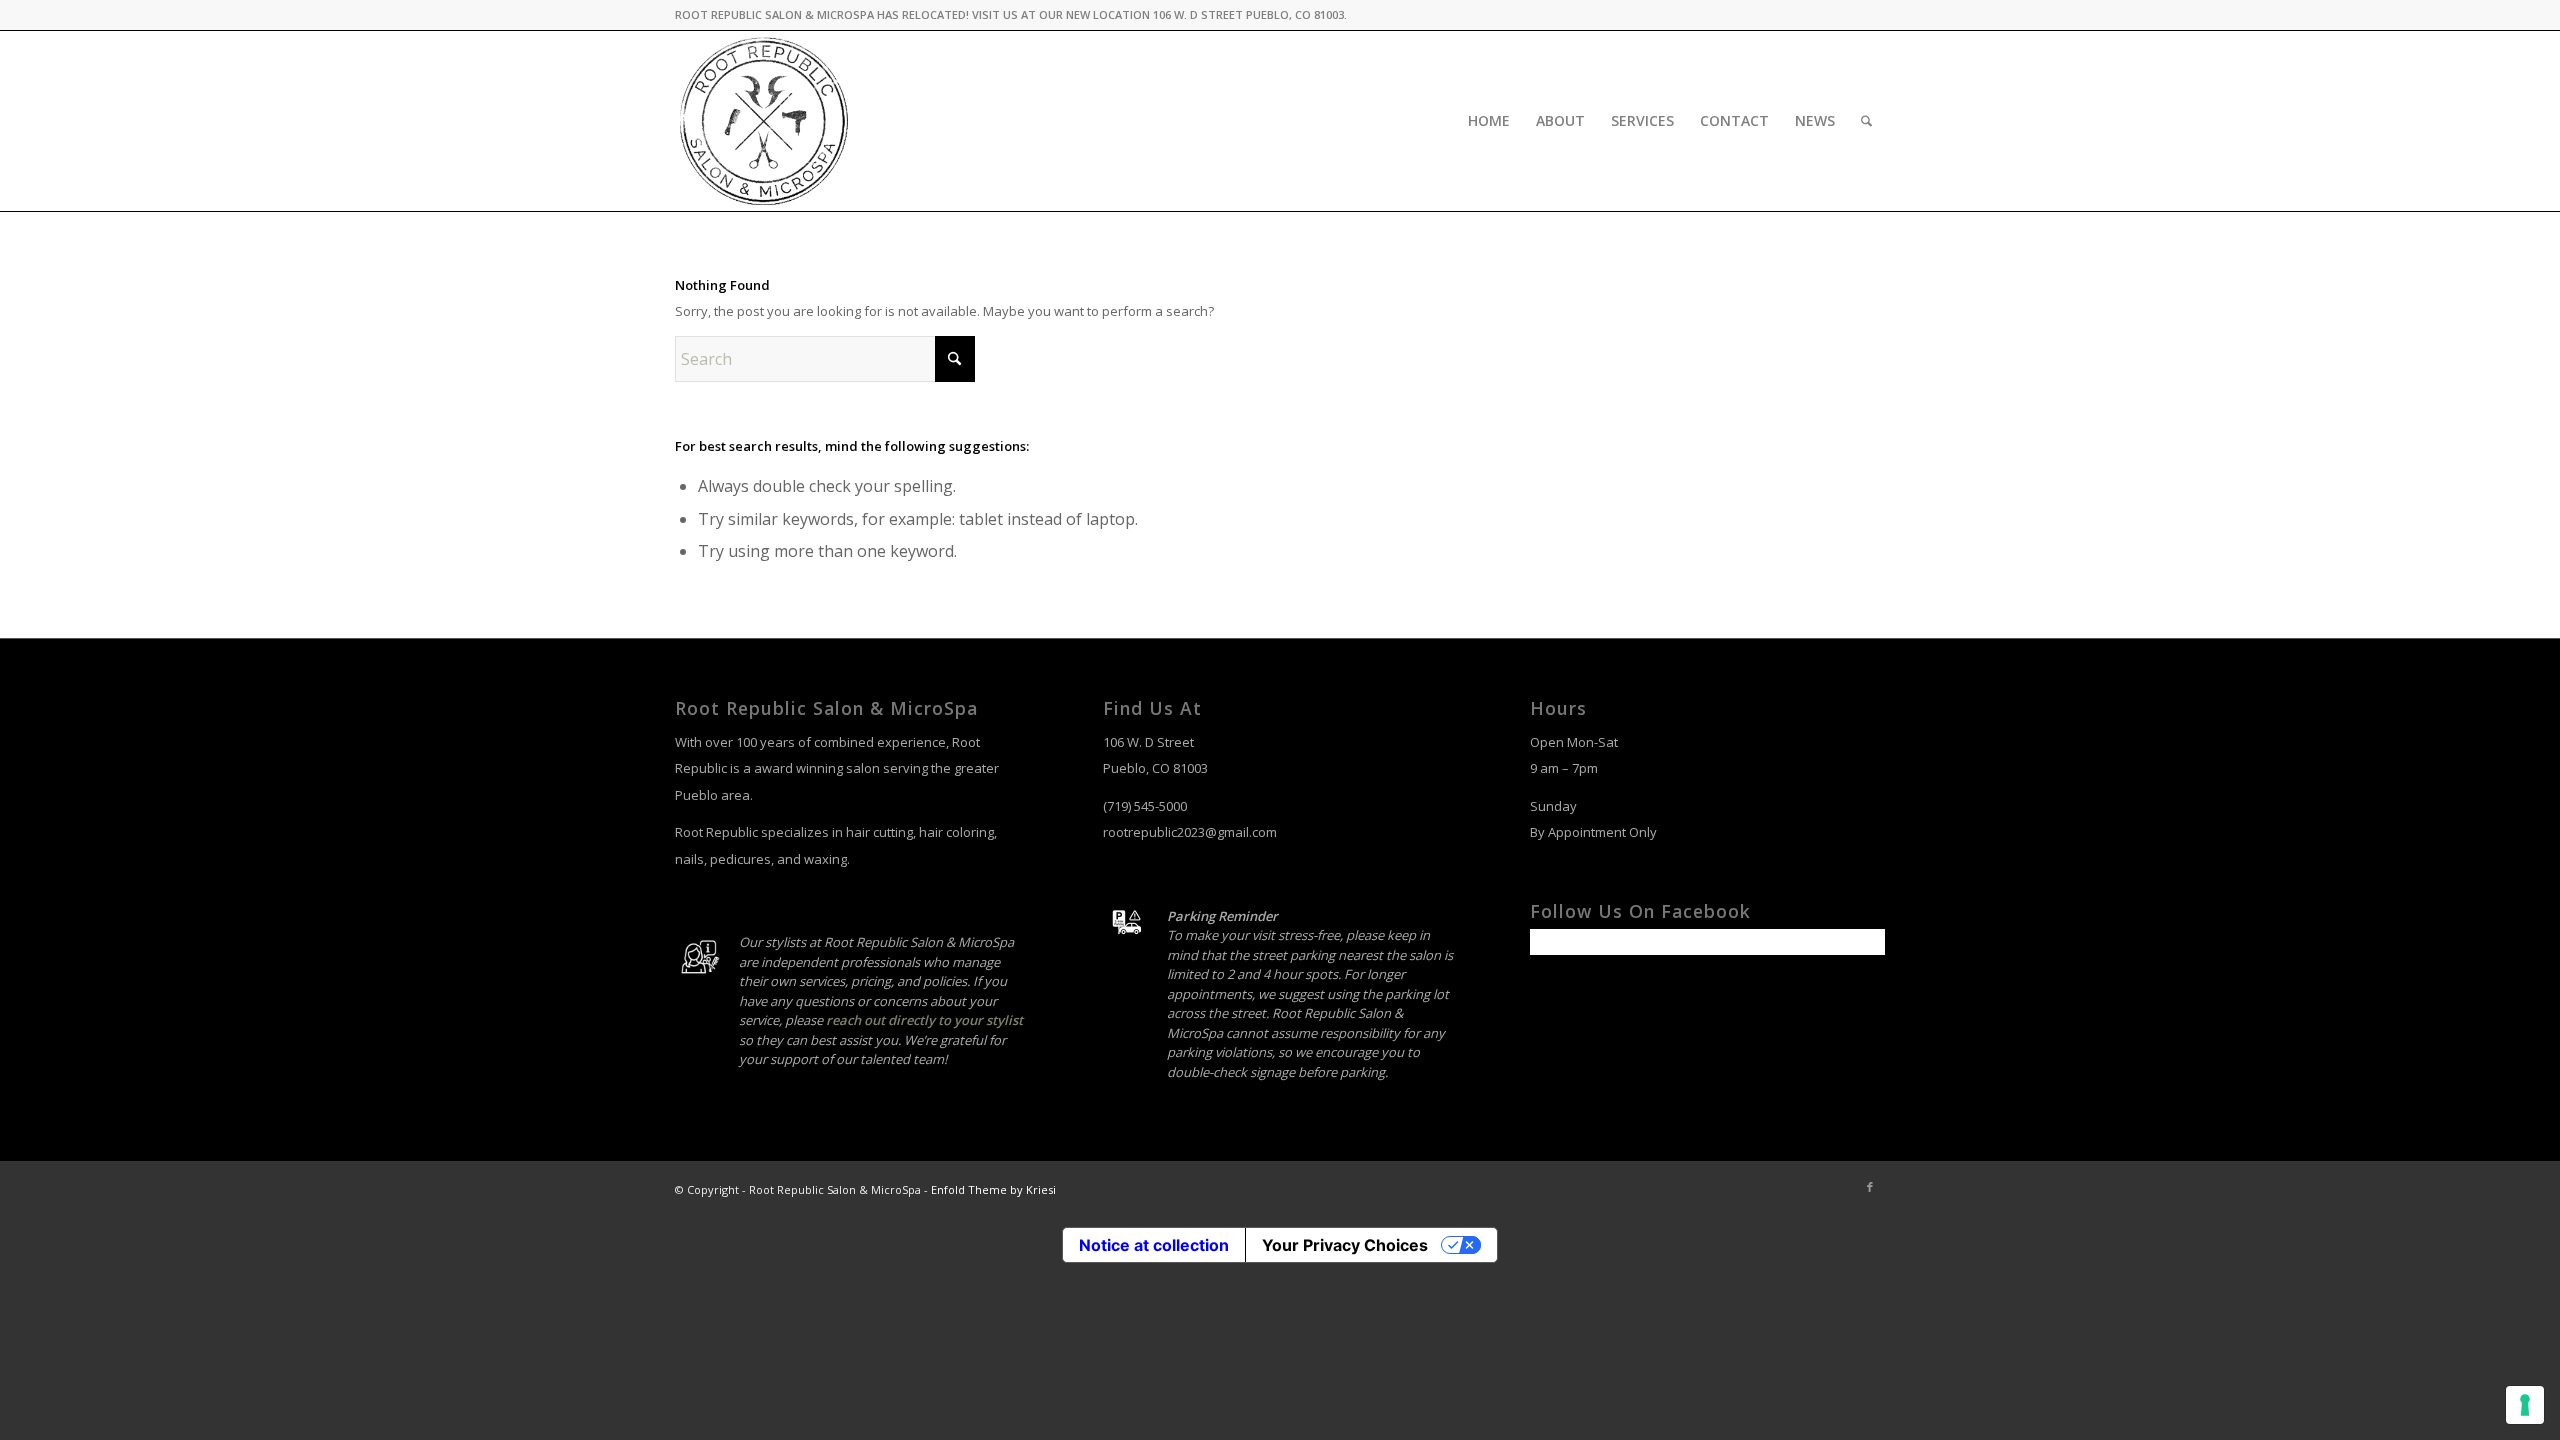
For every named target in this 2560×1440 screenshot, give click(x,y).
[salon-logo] (765, 121)
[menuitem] (1489, 121)
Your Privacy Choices (1345, 1245)
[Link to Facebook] (1870, 1187)
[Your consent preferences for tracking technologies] (2525, 1405)
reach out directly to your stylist (924, 1020)
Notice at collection (1154, 1245)
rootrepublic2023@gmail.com (1190, 832)
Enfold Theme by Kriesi (993, 1189)
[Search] (1866, 121)
